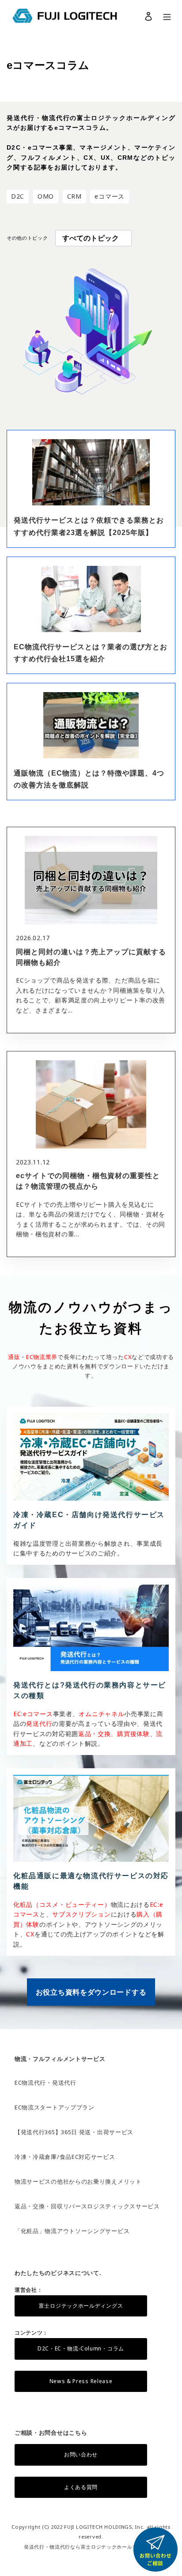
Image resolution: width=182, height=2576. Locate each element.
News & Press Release (81, 2381)
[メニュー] (167, 16)
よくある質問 (81, 2487)
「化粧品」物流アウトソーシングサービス (72, 2231)
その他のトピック (27, 238)
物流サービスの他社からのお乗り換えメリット (78, 2181)
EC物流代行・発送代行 (45, 2083)
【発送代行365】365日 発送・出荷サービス (74, 2132)
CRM (74, 196)
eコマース (110, 196)
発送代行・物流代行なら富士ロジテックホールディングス (91, 2547)
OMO (46, 196)
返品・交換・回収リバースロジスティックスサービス (87, 2206)
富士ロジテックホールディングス (81, 2306)
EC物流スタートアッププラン (55, 2107)
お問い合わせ (81, 2454)
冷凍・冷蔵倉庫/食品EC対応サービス (65, 2157)
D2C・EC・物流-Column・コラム (81, 2348)
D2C (18, 196)
